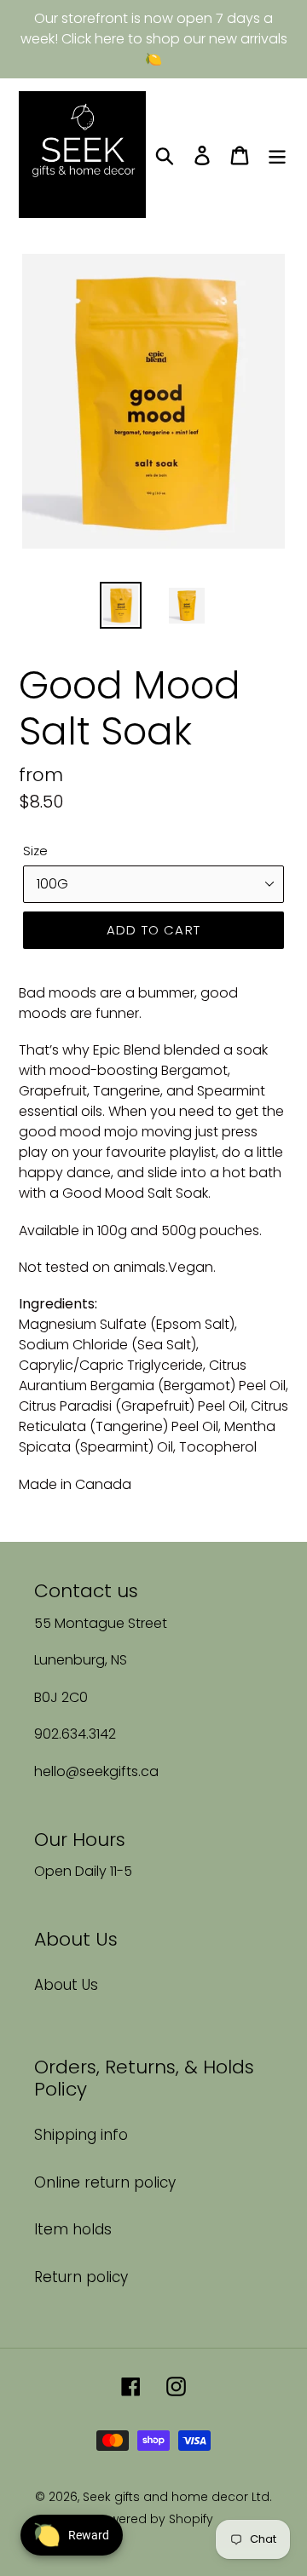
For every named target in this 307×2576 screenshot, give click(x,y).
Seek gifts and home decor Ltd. (177, 2497)
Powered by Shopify (153, 2519)
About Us (66, 1985)
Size (35, 851)
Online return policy (105, 2182)
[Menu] (277, 155)
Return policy (81, 2277)
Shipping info (81, 2135)
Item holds (73, 2229)
